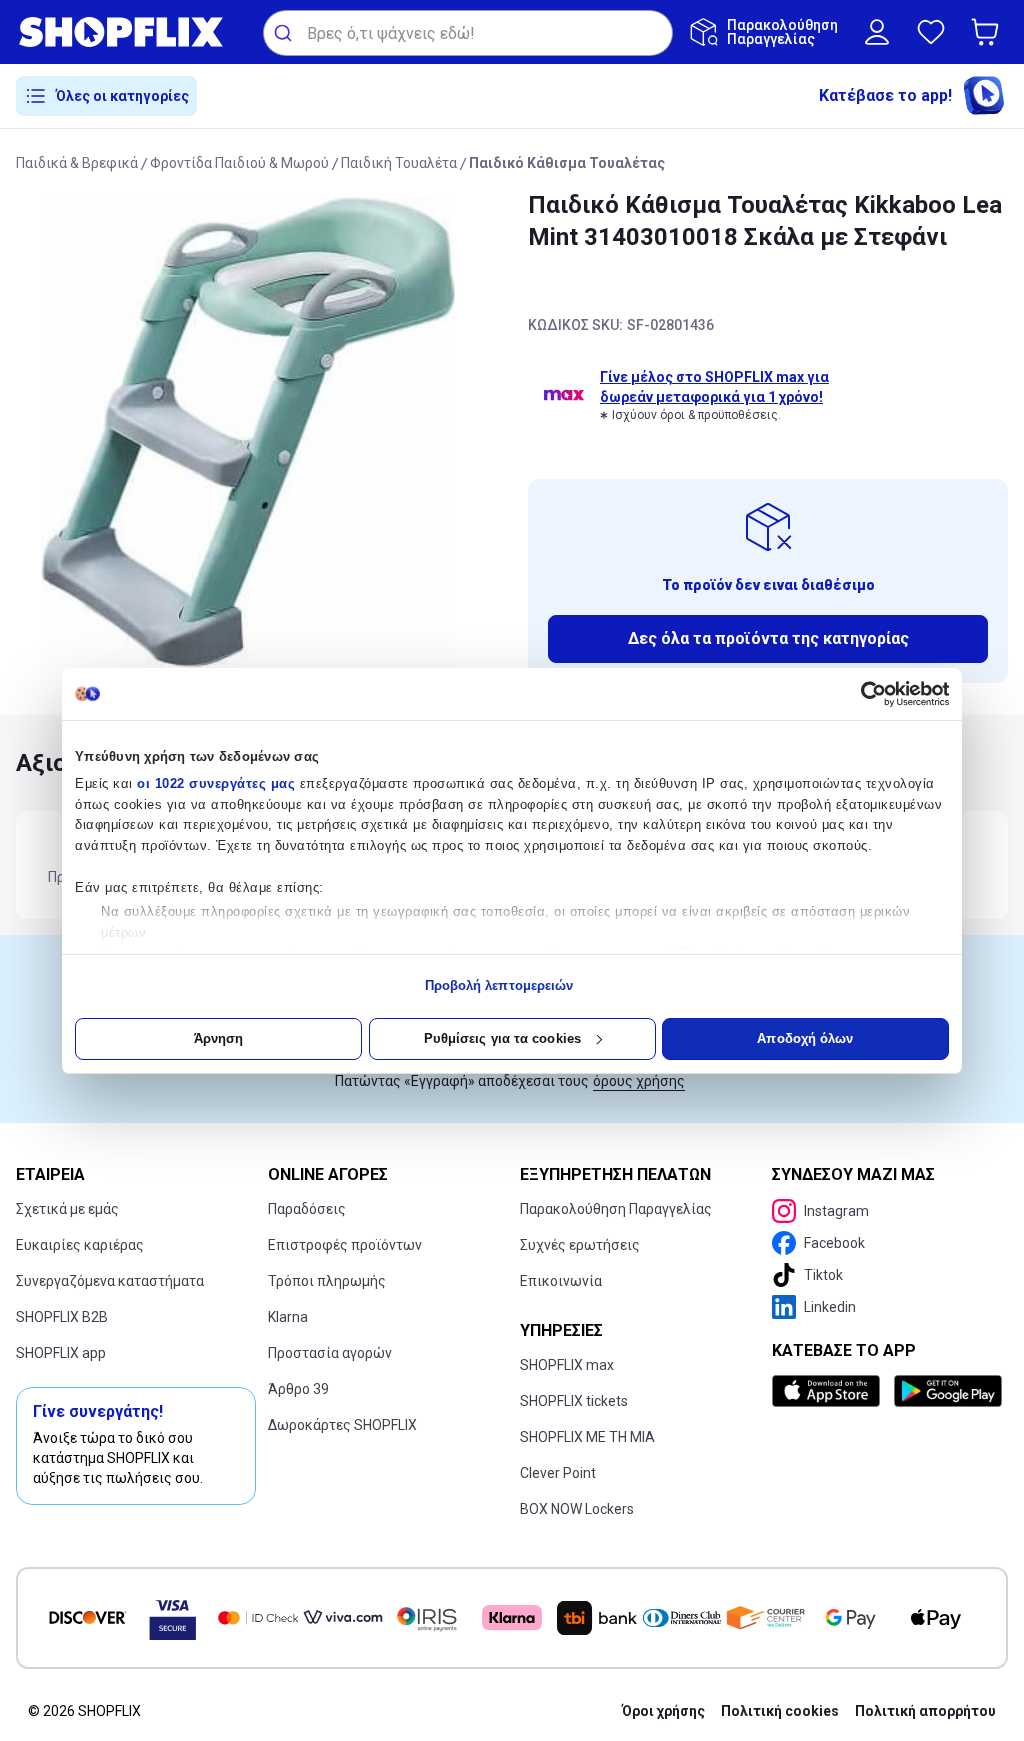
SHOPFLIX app (61, 1353)
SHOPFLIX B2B (62, 1317)
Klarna (288, 1317)
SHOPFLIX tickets (574, 1401)
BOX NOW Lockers (577, 1509)
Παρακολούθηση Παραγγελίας (616, 1209)
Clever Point (558, 1473)
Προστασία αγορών (330, 1353)
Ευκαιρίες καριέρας (80, 1245)
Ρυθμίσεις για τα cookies (502, 1038)
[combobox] (468, 33)
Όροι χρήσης (663, 1711)
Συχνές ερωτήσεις (580, 1245)
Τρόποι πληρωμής (327, 1281)
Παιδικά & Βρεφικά (77, 163)
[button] (989, 32)
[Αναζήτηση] (285, 33)
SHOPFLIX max (567, 1365)
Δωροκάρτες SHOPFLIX (342, 1425)
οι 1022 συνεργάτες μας (216, 783)
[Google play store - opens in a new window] (947, 1391)
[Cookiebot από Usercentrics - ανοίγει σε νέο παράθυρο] (861, 694)
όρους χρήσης (639, 1081)
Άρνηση (219, 1038)
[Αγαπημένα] (931, 32)
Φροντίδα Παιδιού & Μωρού (239, 163)
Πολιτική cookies (780, 1711)
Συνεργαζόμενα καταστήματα (110, 1281)
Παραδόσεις (307, 1209)
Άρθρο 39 (298, 1389)
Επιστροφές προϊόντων (345, 1245)
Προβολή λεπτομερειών (499, 985)
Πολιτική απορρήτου (925, 1711)
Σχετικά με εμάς (67, 1209)
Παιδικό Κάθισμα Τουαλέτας (567, 163)
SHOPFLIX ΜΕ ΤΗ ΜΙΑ (587, 1437)
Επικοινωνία (561, 1281)
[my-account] (877, 32)
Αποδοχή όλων (805, 1038)
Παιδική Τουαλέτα (399, 163)
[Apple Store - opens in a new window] (829, 1391)
